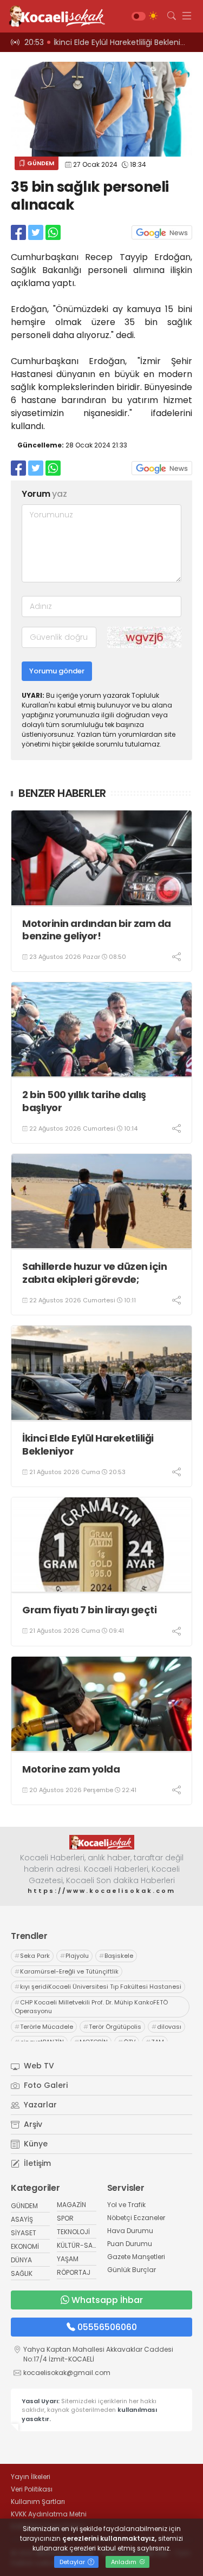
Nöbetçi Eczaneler (136, 2218)
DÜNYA (21, 2260)
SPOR (65, 2218)
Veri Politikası (32, 2489)
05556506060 (107, 2327)
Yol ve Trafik (126, 2205)
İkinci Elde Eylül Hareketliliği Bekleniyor (88, 1445)
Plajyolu (74, 1956)
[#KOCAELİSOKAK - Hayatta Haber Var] (54, 16)
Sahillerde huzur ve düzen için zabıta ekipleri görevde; (94, 1273)
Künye (35, 2144)
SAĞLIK (22, 2273)
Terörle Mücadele (44, 2027)
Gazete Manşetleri (136, 2257)
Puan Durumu (130, 2244)
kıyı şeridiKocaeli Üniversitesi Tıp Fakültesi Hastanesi (98, 1987)
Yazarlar (39, 2105)
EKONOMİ (25, 2246)
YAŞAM (68, 2259)
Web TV (38, 2066)
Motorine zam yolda (71, 1769)
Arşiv (32, 2124)
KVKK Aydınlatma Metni (49, 2514)
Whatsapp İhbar (107, 2300)
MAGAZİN (71, 2205)
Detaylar (73, 2562)
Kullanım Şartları (38, 2502)
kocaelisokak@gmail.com (67, 2373)
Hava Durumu (130, 2231)
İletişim (36, 2163)
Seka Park (32, 1956)
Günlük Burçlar (132, 2270)
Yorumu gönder (57, 671)
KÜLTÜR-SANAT (81, 2245)
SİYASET (24, 2233)
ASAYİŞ (22, 2219)
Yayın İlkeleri (31, 2477)
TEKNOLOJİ (73, 2232)
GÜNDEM (40, 163)
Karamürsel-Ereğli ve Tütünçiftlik (67, 1971)
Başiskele (116, 1956)
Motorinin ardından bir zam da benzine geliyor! (97, 930)
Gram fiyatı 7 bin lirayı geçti (89, 1610)
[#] (102, 1842)
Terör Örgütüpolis (112, 2027)
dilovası (166, 2027)
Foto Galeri (45, 2085)
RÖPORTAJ (74, 2272)
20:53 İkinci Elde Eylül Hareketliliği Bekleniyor (108, 42)
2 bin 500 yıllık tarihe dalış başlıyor (84, 1101)
